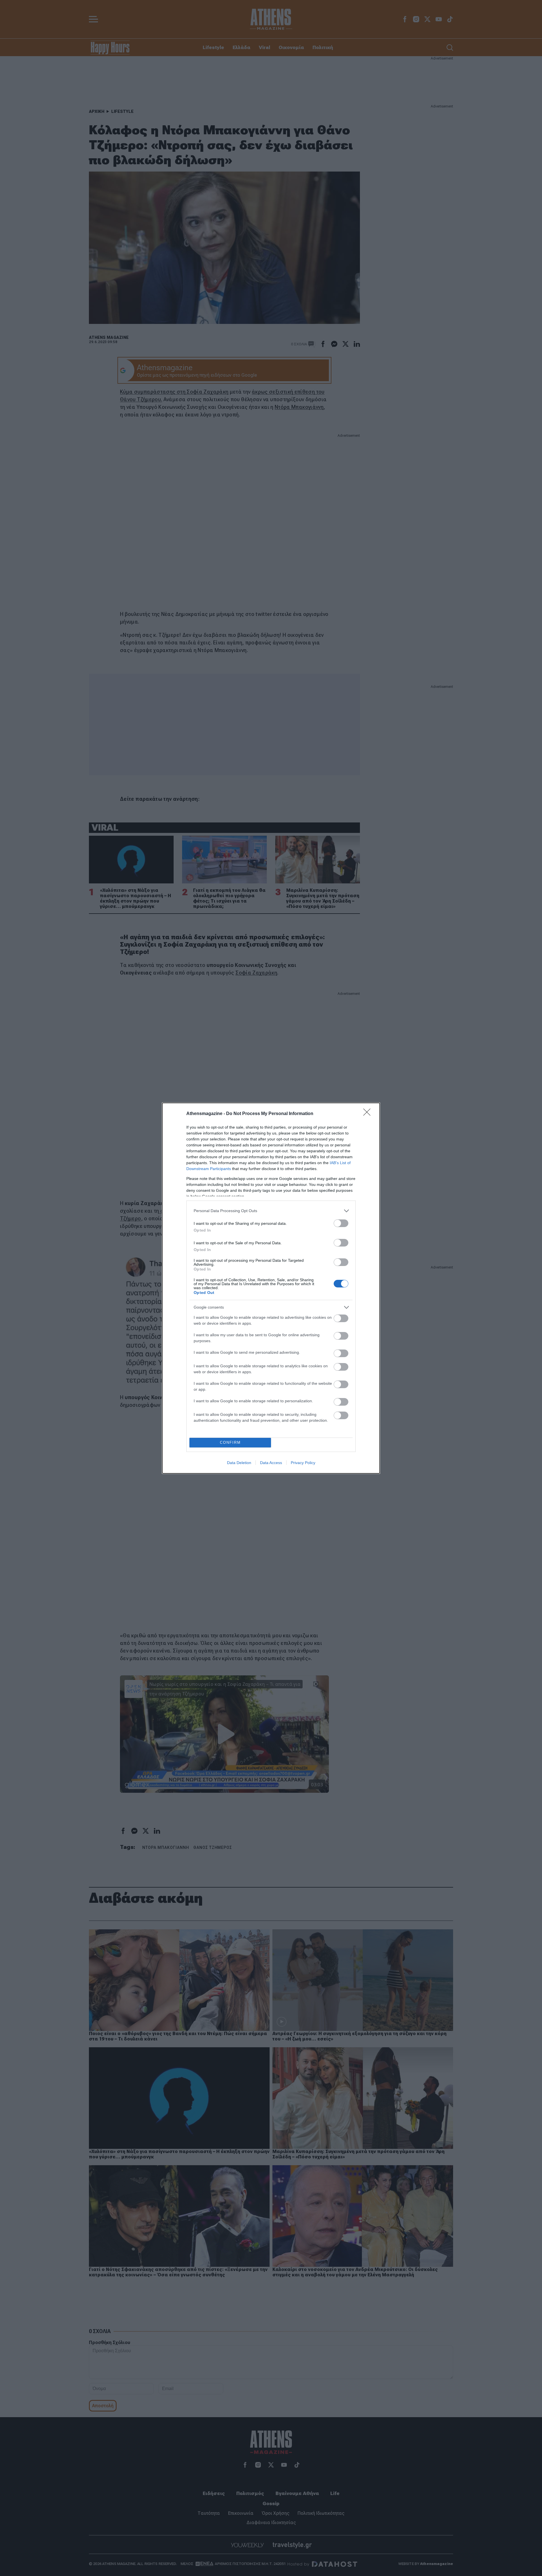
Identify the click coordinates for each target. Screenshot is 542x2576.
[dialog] (271, 1288)
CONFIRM (230, 1442)
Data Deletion (239, 1463)
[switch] (341, 1223)
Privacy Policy (303, 1463)
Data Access (271, 1463)
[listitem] (271, 1211)
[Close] (369, 1114)
